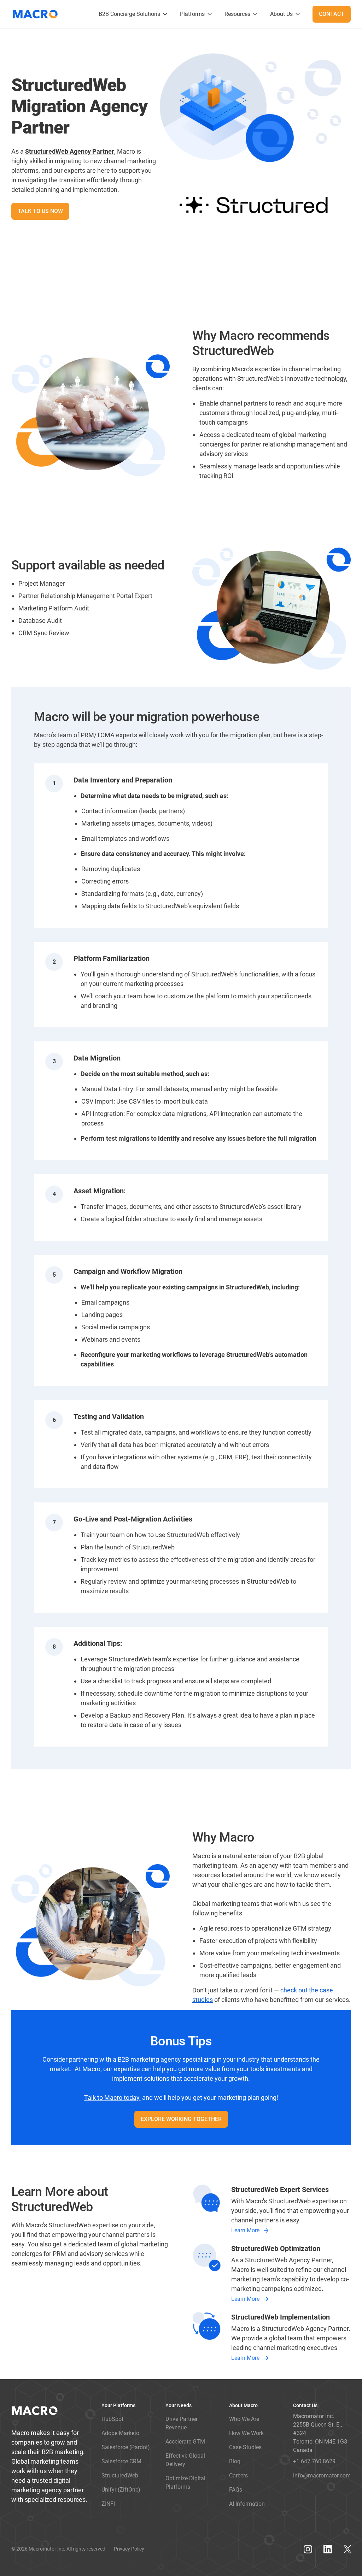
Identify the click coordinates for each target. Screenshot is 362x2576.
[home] (38, 14)
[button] (134, 14)
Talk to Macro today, (112, 2098)
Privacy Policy (129, 2549)
